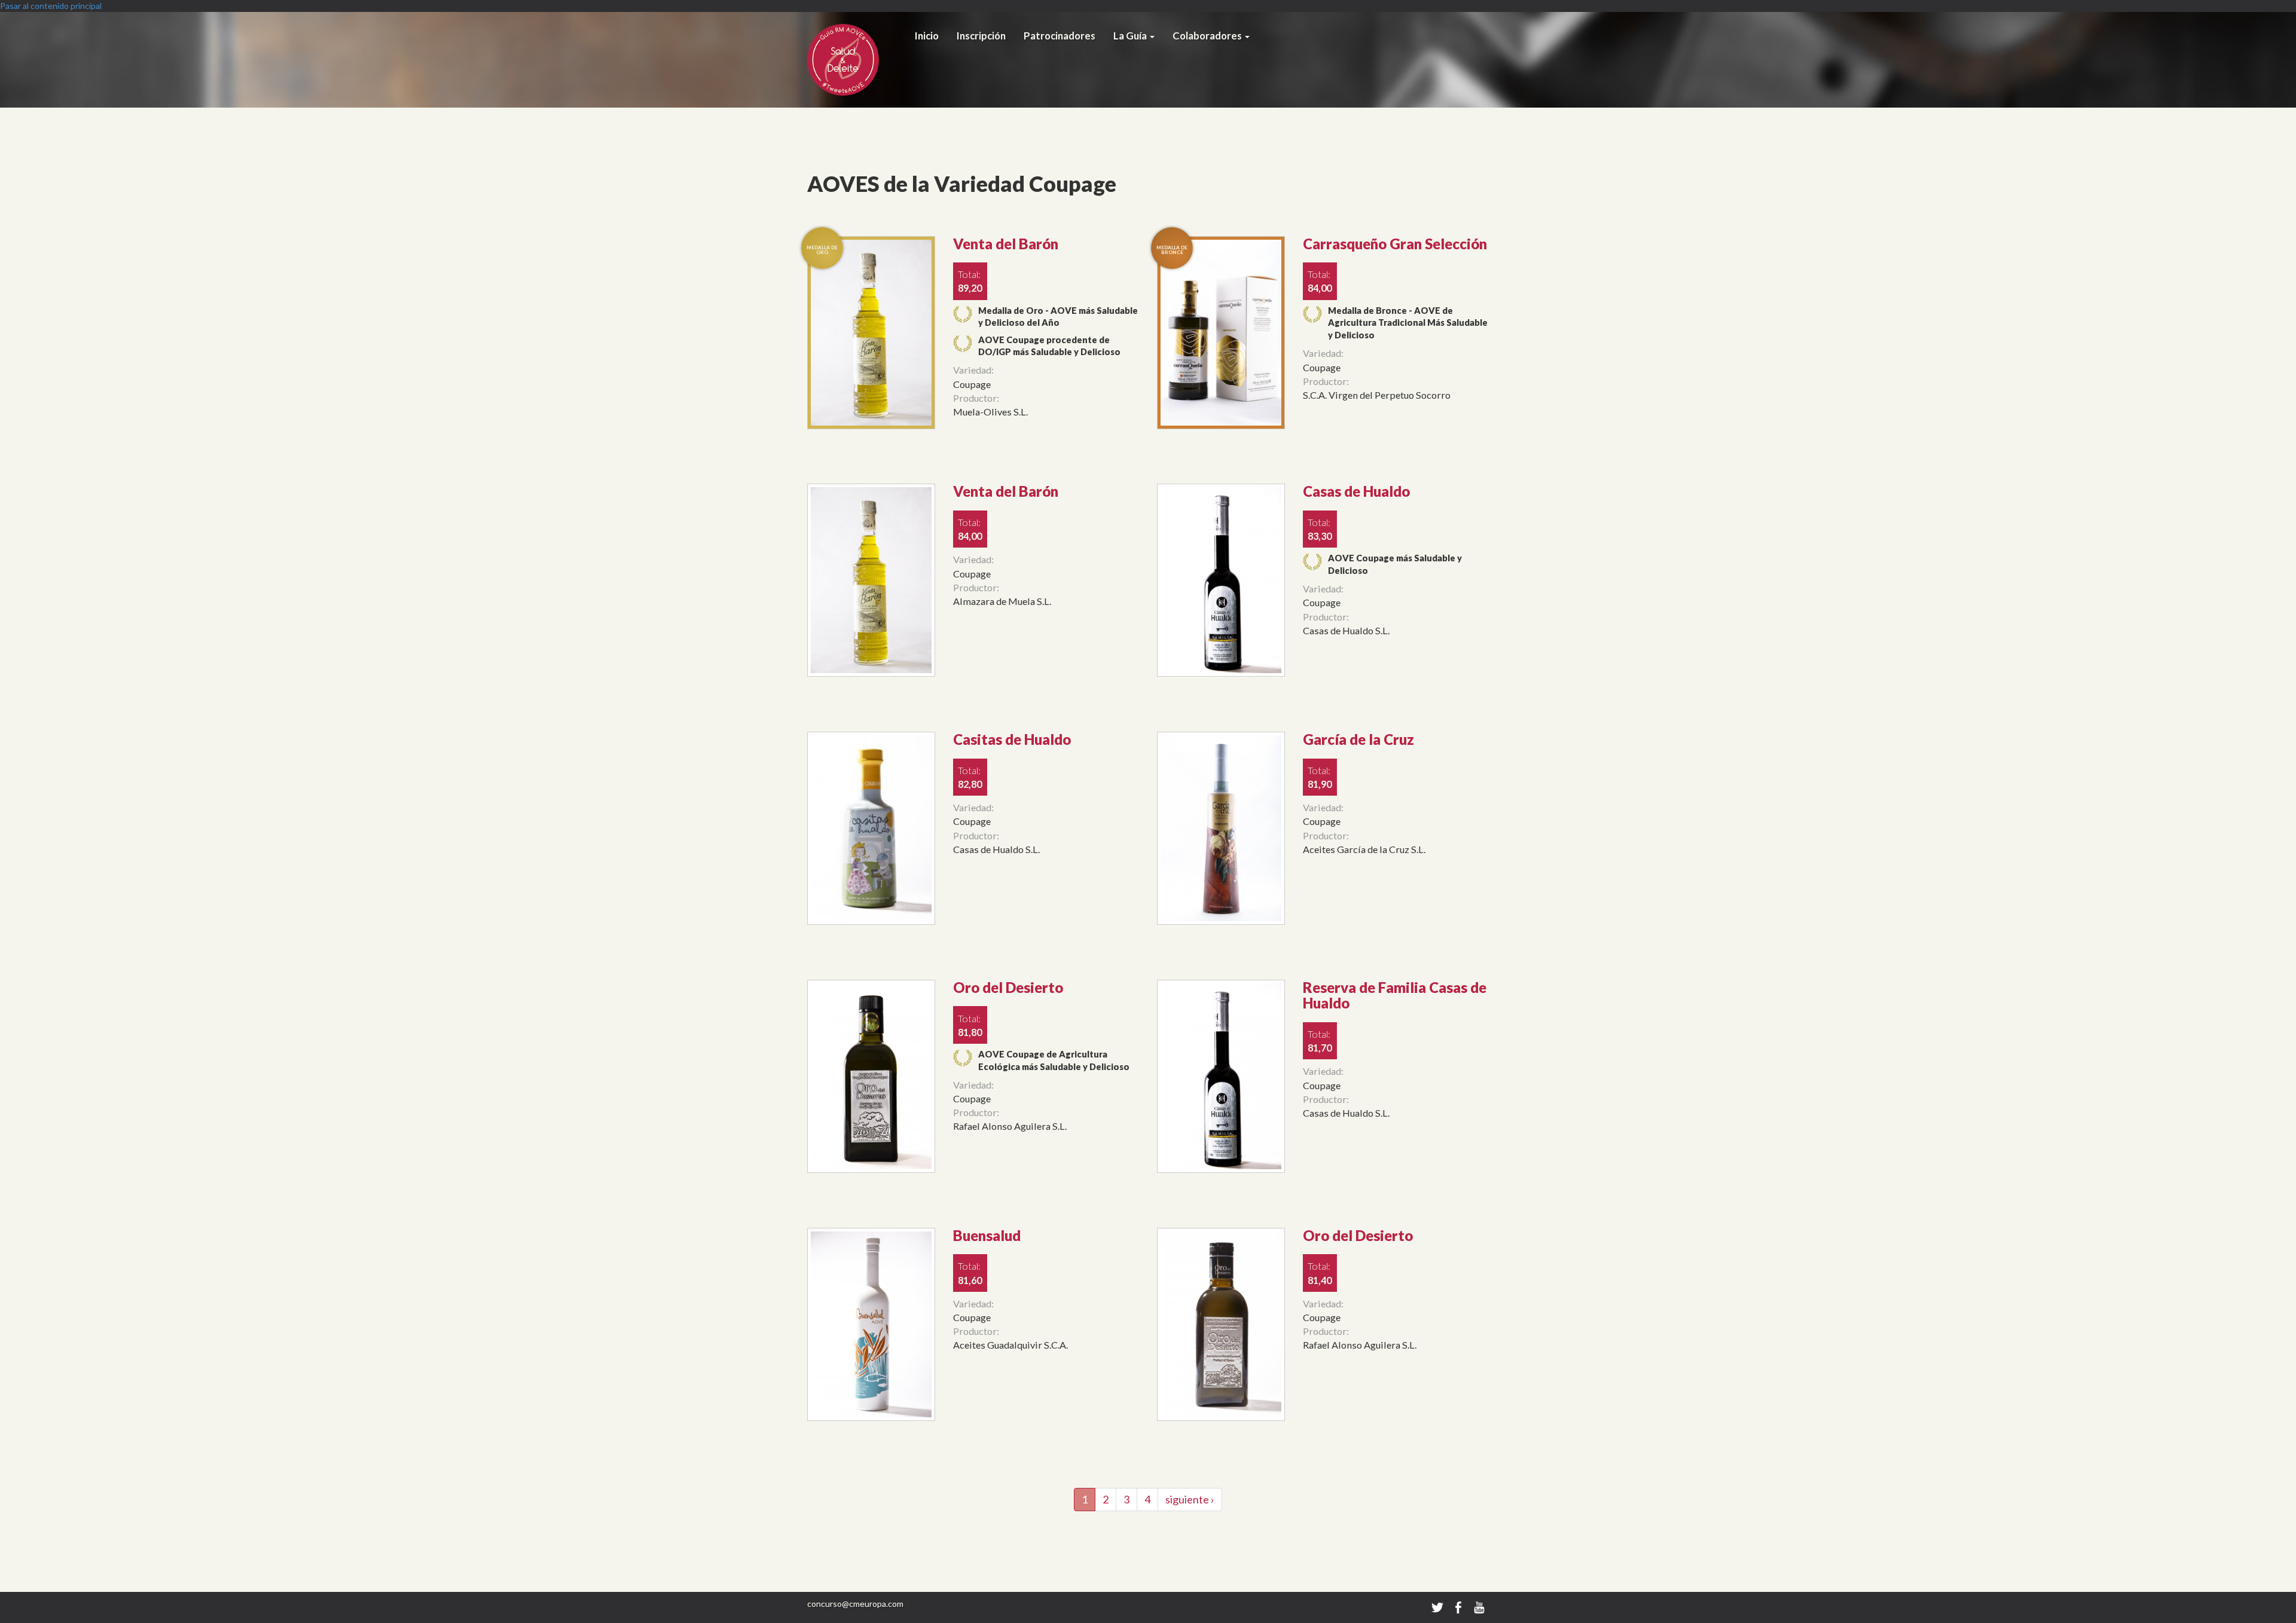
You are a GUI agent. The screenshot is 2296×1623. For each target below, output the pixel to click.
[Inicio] (857, 60)
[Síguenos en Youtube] (1479, 1607)
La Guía (1131, 36)
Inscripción (981, 36)
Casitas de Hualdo (1012, 739)
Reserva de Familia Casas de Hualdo (1395, 995)
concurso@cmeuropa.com (855, 1604)
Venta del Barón (1006, 244)
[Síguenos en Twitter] (1437, 1607)
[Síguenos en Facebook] (1459, 1607)
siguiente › (1190, 1499)
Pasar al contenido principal (51, 6)
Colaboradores (1208, 36)
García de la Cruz (1358, 739)
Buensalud (987, 1235)
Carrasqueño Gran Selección (1395, 244)
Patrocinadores (1060, 36)
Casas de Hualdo (1356, 491)
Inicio (927, 36)
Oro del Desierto (1008, 987)
